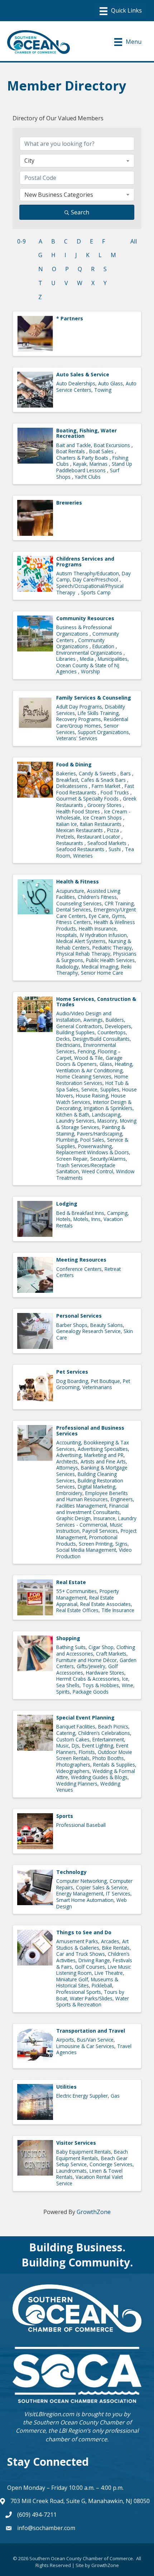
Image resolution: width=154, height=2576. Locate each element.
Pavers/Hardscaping (100, 1134)
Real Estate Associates (105, 1604)
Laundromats (71, 2171)
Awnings (93, 1020)
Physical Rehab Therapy (83, 954)
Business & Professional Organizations (84, 630)
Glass (106, 1064)
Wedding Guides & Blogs (99, 1777)
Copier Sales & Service (102, 1887)
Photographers (73, 1765)
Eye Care (99, 916)
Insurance (104, 1518)
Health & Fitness (78, 881)
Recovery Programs (79, 719)
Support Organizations (103, 732)
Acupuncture (70, 891)
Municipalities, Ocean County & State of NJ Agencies (93, 665)
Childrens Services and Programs (85, 561)
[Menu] (121, 11)
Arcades (110, 1941)
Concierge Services (111, 2164)
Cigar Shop (101, 1647)
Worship (90, 671)
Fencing (86, 1051)
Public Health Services (110, 960)
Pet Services (72, 1372)
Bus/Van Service (95, 2040)
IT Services (118, 1893)
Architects (67, 1461)
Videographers (73, 1771)
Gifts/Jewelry (91, 1666)
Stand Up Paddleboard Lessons (94, 467)
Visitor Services (76, 2143)
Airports (65, 2040)
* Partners (70, 318)
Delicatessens (73, 786)
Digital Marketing (97, 1487)
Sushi (115, 849)
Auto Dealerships (76, 383)
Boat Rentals (71, 451)
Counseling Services (79, 903)
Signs (121, 1544)
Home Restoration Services (92, 1080)
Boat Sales (102, 451)
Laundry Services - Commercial (96, 1521)
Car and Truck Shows (81, 1954)
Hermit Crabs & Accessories (88, 1679)
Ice (125, 1679)
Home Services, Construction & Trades (96, 1002)
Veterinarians (97, 1387)
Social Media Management (86, 1550)
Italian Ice (67, 824)
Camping (117, 1213)
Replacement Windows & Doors (93, 1152)
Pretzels (65, 837)
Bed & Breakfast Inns (80, 1213)
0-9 (21, 241)
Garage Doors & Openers (89, 1061)
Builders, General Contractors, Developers (94, 1023)
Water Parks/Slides (91, 1998)
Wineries (83, 856)
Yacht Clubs (88, 477)
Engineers (122, 1499)
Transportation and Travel (91, 2031)
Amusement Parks (77, 1941)
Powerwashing (95, 1146)
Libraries (67, 659)
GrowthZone (94, 2212)
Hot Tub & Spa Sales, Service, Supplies (92, 1086)
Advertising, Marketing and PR (90, 1455)
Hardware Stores (105, 1673)
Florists (87, 1752)
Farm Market (107, 786)
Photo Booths (108, 1758)
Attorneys (67, 1468)
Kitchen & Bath (73, 1115)
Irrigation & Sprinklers (108, 1108)
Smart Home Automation (85, 1900)
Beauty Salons (107, 1325)
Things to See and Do (84, 1932)
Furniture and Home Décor (86, 1660)
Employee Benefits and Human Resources (92, 1496)
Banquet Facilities (76, 1726)
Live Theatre (109, 1973)
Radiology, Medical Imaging (87, 967)
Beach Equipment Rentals (92, 2155)
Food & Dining (74, 764)
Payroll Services (100, 1531)
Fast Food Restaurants (95, 789)
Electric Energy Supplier (82, 2096)
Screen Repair (72, 1159)
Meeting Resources (81, 1260)
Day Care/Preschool (96, 579)
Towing (103, 390)
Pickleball (102, 1985)
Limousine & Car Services (85, 2046)
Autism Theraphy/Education (88, 573)
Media (87, 659)
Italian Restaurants (101, 824)
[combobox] (77, 161)
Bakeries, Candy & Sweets (87, 773)
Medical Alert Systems (81, 941)
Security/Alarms (108, 1159)
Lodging (67, 1204)
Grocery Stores (105, 805)
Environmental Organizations (90, 653)
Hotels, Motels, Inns (78, 1219)
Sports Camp (96, 592)
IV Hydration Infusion (103, 935)
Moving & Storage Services (96, 1124)
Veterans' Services (77, 738)
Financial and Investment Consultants (92, 1509)
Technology (71, 1872)
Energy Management (80, 1893)
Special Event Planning (85, 1718)
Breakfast (67, 780)
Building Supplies (75, 1032)
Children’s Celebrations (104, 1733)
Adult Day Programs (79, 707)
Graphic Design (73, 1518)
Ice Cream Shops (103, 818)
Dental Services (74, 909)
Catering (66, 1733)
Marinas (99, 464)
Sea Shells (68, 1685)
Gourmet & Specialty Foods (88, 799)
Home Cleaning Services (84, 1076)
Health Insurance (98, 929)
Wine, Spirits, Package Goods (95, 1688)
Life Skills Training (98, 713)
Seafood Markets (108, 843)
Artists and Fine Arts (103, 1461)
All (134, 241)
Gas (115, 2096)
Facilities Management (81, 1506)
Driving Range (94, 1960)
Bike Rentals (116, 1948)
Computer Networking (81, 1881)
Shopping (68, 1638)
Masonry (107, 1121)
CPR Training (119, 903)
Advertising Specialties (103, 1449)
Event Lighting (98, 1746)
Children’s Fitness (97, 897)
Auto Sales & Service (83, 374)
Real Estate (71, 1582)
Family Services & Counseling (94, 698)
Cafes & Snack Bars (104, 780)
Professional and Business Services (90, 1430)
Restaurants (70, 843)
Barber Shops (72, 1325)
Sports (65, 1816)
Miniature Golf (72, 1979)
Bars (126, 773)
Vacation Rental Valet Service (90, 2180)
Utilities (66, 2087)
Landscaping (106, 1115)
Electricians (68, 1045)
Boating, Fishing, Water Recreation (86, 433)
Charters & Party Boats (83, 458)
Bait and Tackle (74, 445)
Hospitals (67, 935)
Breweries (69, 503)
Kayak (80, 464)
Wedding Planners (77, 1784)
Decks (63, 1039)
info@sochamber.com (46, 2528)
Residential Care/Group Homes (92, 722)
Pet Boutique (105, 1381)
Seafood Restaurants (81, 849)
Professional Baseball (81, 1825)
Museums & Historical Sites (87, 1983)
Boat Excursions (113, 445)
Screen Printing (96, 1544)
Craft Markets (111, 1654)
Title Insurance (118, 1610)
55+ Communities (76, 1591)
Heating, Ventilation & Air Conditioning (95, 1067)
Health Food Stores (79, 811)
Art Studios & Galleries (92, 1944)
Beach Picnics (113, 1726)
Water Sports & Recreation (93, 2002)
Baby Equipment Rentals (84, 2152)
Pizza (114, 830)
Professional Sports (79, 1992)
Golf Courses (90, 1967)
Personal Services (79, 1316)
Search (80, 212)
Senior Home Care (102, 973)
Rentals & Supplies (114, 1765)
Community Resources (85, 618)
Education (104, 646)
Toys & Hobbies (101, 1685)
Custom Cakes (73, 1739)
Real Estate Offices (77, 1610)
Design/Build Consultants (101, 1039)
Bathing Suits (71, 1647)
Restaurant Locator (99, 837)
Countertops (112, 1032)
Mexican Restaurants (80, 830)
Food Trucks (115, 792)
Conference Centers (79, 1269)
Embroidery (69, 1493)
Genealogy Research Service (88, 1331)
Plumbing (67, 1140)
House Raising (92, 1096)
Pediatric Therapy (112, 948)
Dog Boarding (72, 1381)
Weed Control (97, 1171)
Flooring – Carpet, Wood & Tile (88, 1055)
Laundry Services (75, 1121)
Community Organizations (80, 643)
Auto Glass (110, 383)
